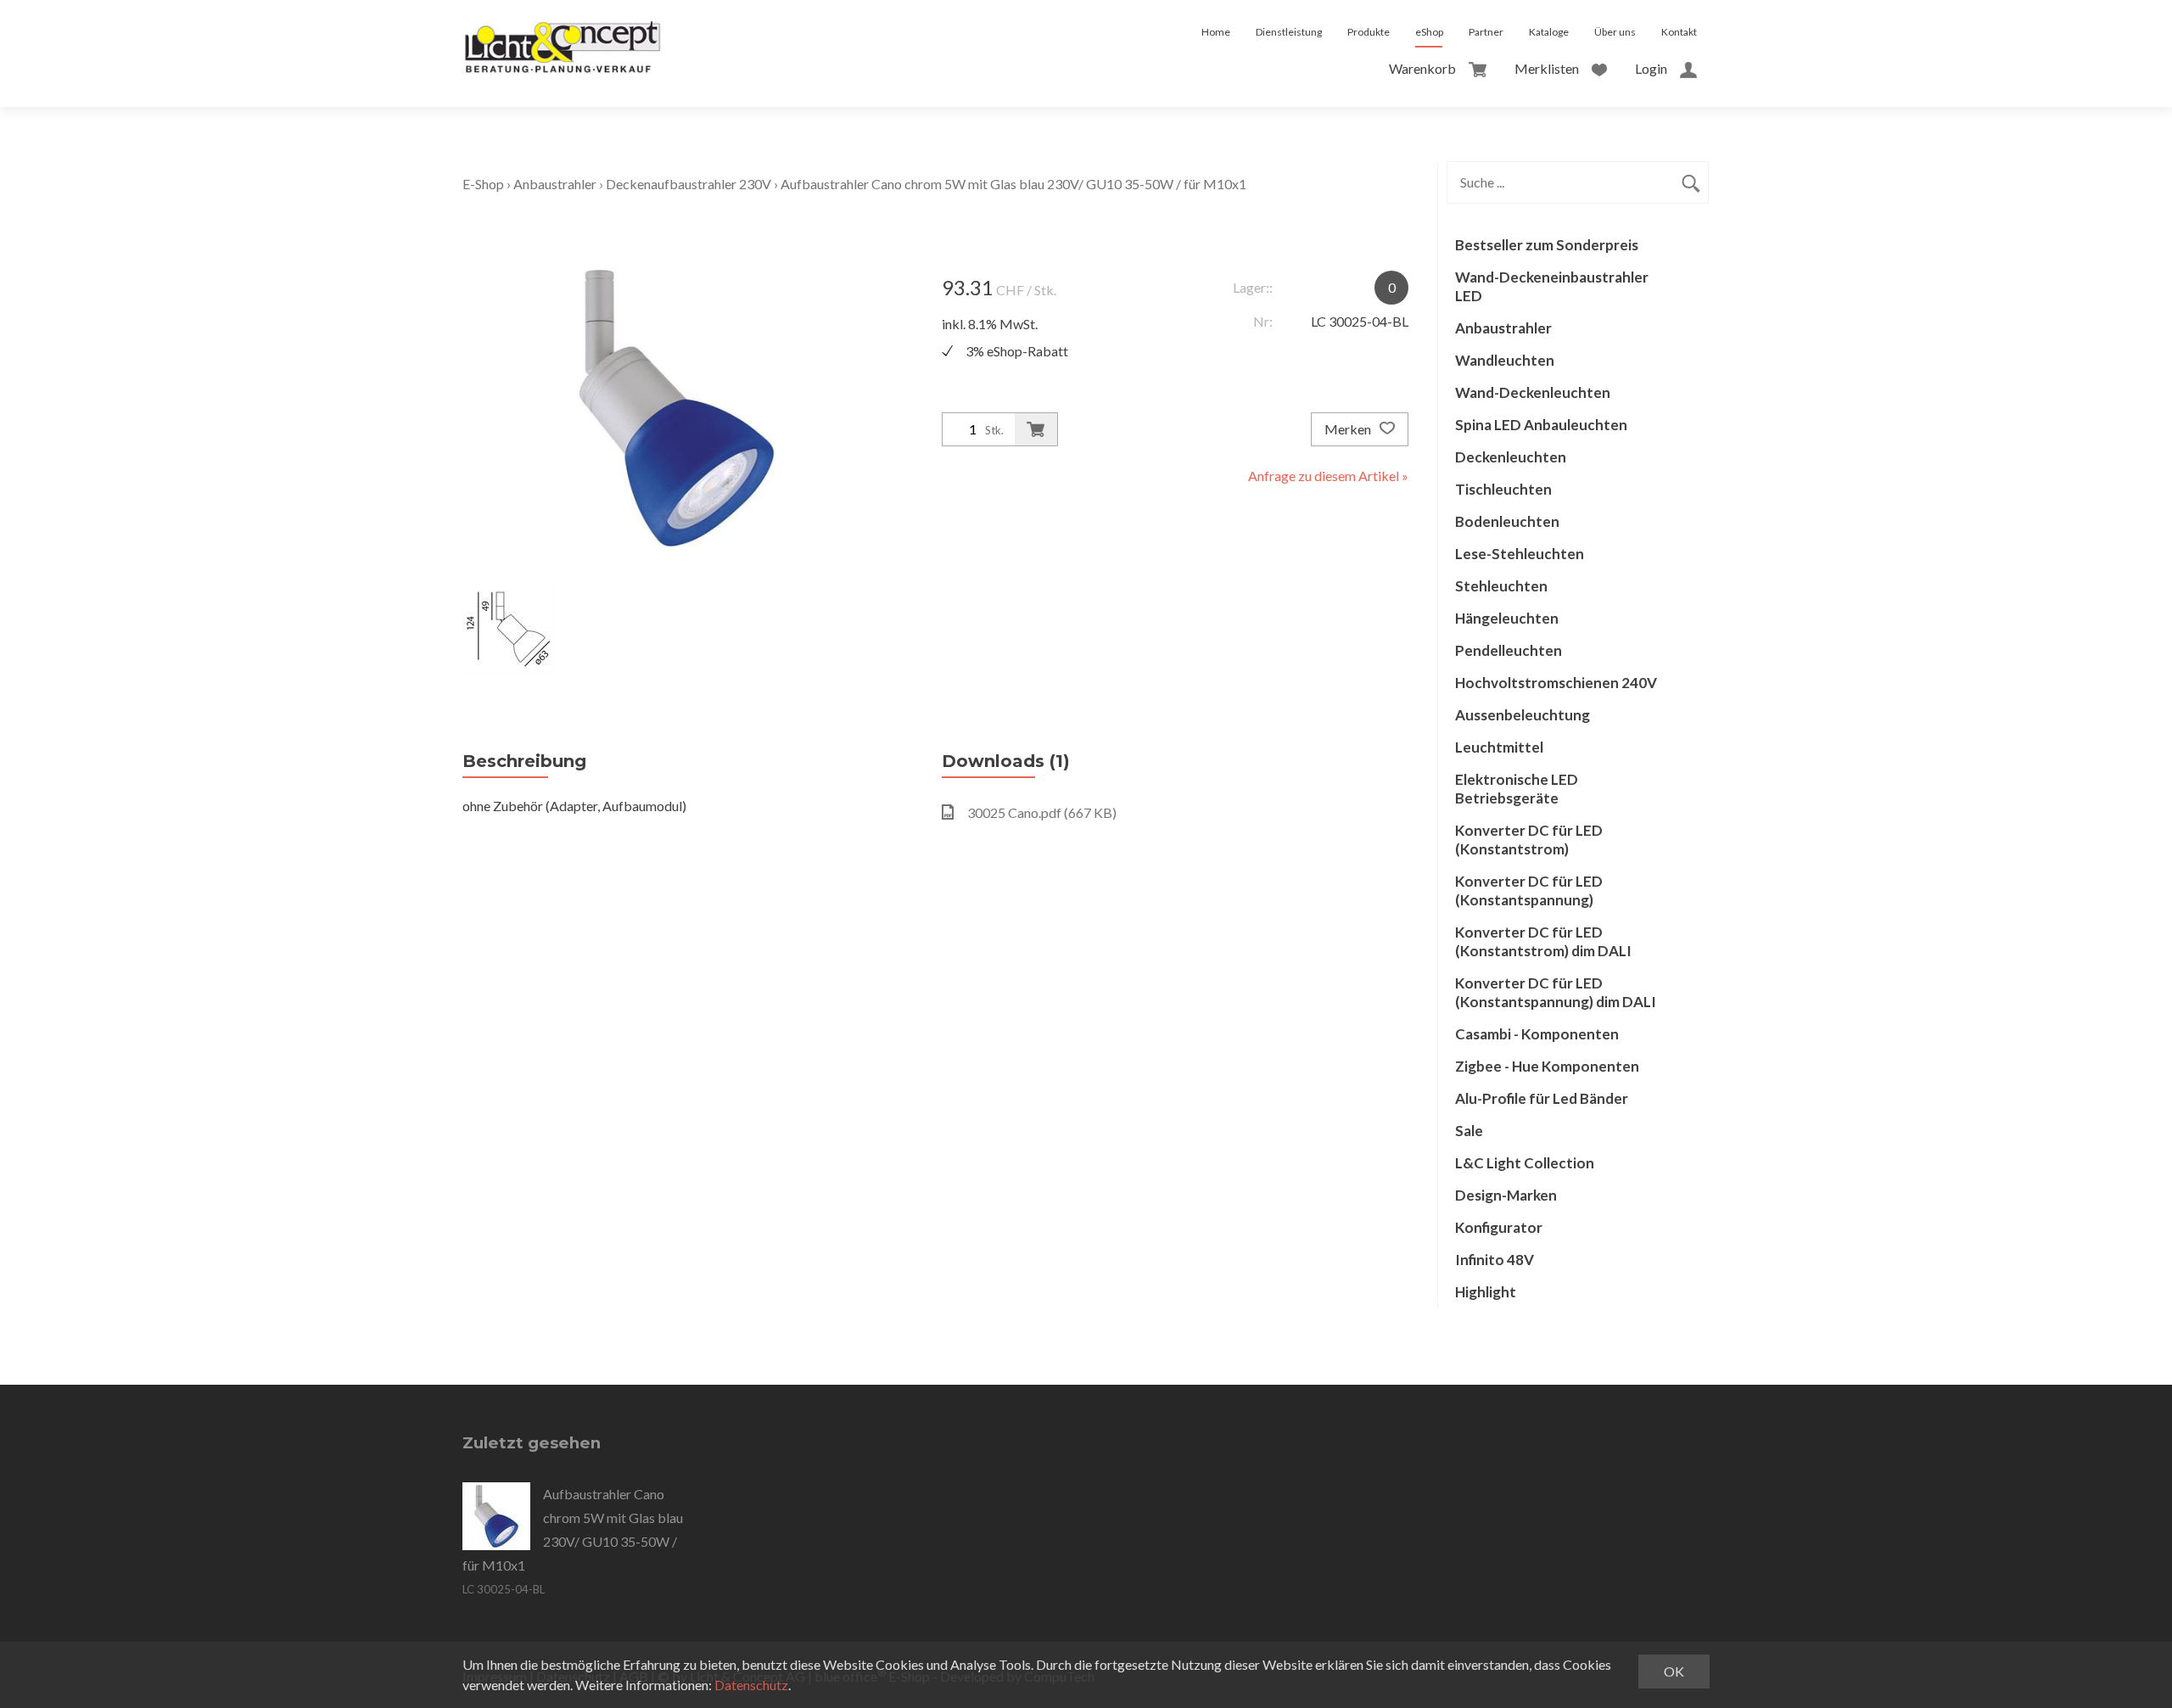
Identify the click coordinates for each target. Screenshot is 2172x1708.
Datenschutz (751, 1685)
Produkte (1369, 32)
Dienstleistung (1289, 32)
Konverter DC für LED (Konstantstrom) (1529, 840)
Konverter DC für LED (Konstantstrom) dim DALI (1543, 941)
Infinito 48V (1495, 1260)
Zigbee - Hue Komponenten (1547, 1066)
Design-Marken (1506, 1195)
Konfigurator (1499, 1227)
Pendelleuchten (1509, 650)
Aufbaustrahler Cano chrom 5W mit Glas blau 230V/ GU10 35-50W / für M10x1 (1013, 184)
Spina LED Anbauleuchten (1541, 425)
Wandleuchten (1505, 360)
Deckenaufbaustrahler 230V (689, 184)
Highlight (1486, 1292)
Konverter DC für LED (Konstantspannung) (1529, 890)
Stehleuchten (1501, 586)
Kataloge (1549, 32)
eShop (1429, 32)
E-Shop (483, 184)
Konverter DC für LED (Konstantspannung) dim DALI (1556, 992)
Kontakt (1679, 32)
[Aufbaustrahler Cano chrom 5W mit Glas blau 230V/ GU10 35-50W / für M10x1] (496, 1516)
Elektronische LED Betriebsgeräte (1517, 789)
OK (1674, 1671)
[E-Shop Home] (562, 32)
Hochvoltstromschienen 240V (1556, 683)
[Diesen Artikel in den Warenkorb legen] (1036, 429)
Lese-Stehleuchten (1520, 554)
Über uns (1615, 32)
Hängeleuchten (1507, 618)
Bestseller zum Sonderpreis (1547, 245)
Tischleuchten (1503, 489)
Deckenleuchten (1511, 457)
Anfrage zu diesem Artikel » (1328, 476)
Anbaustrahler (555, 184)
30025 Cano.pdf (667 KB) (1042, 812)
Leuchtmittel (1499, 747)
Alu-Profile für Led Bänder (1542, 1098)
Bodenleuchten (1507, 521)
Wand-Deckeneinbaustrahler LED (1552, 286)
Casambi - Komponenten (1537, 1034)
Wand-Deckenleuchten (1533, 392)
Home (1216, 32)
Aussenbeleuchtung (1523, 715)
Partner (1486, 32)
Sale (1469, 1131)
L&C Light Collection (1525, 1163)
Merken (1349, 429)
